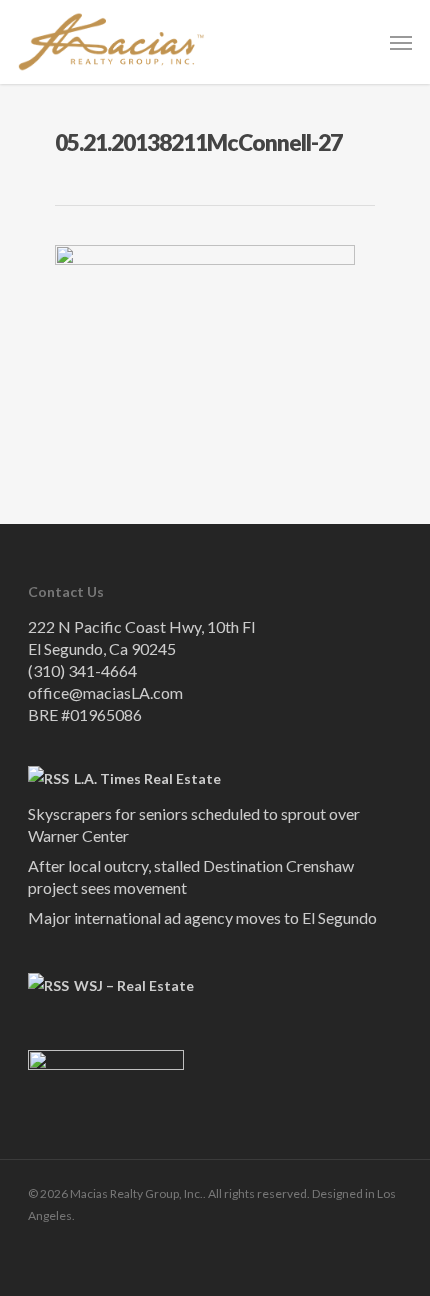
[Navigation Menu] (401, 42)
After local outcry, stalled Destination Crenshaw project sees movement (191, 876)
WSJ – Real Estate (134, 985)
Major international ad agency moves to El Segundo (202, 917)
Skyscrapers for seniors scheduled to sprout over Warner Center (194, 824)
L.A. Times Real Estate (147, 778)
